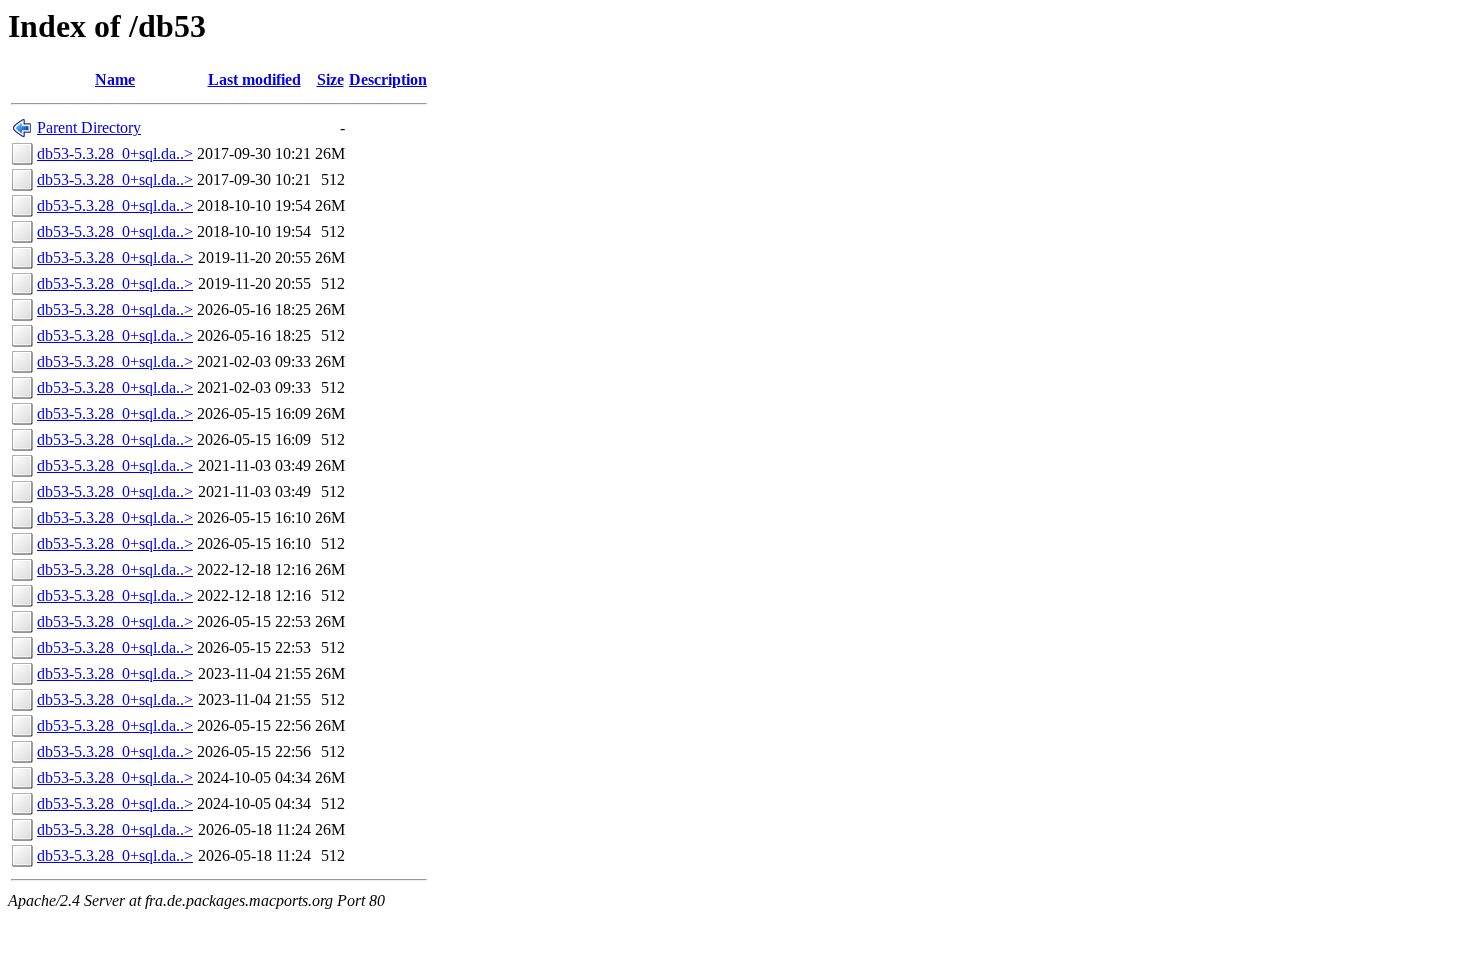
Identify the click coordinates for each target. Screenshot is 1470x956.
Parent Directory (89, 127)
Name (115, 79)
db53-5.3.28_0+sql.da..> (115, 153)
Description (388, 79)
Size (330, 79)
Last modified (254, 79)
